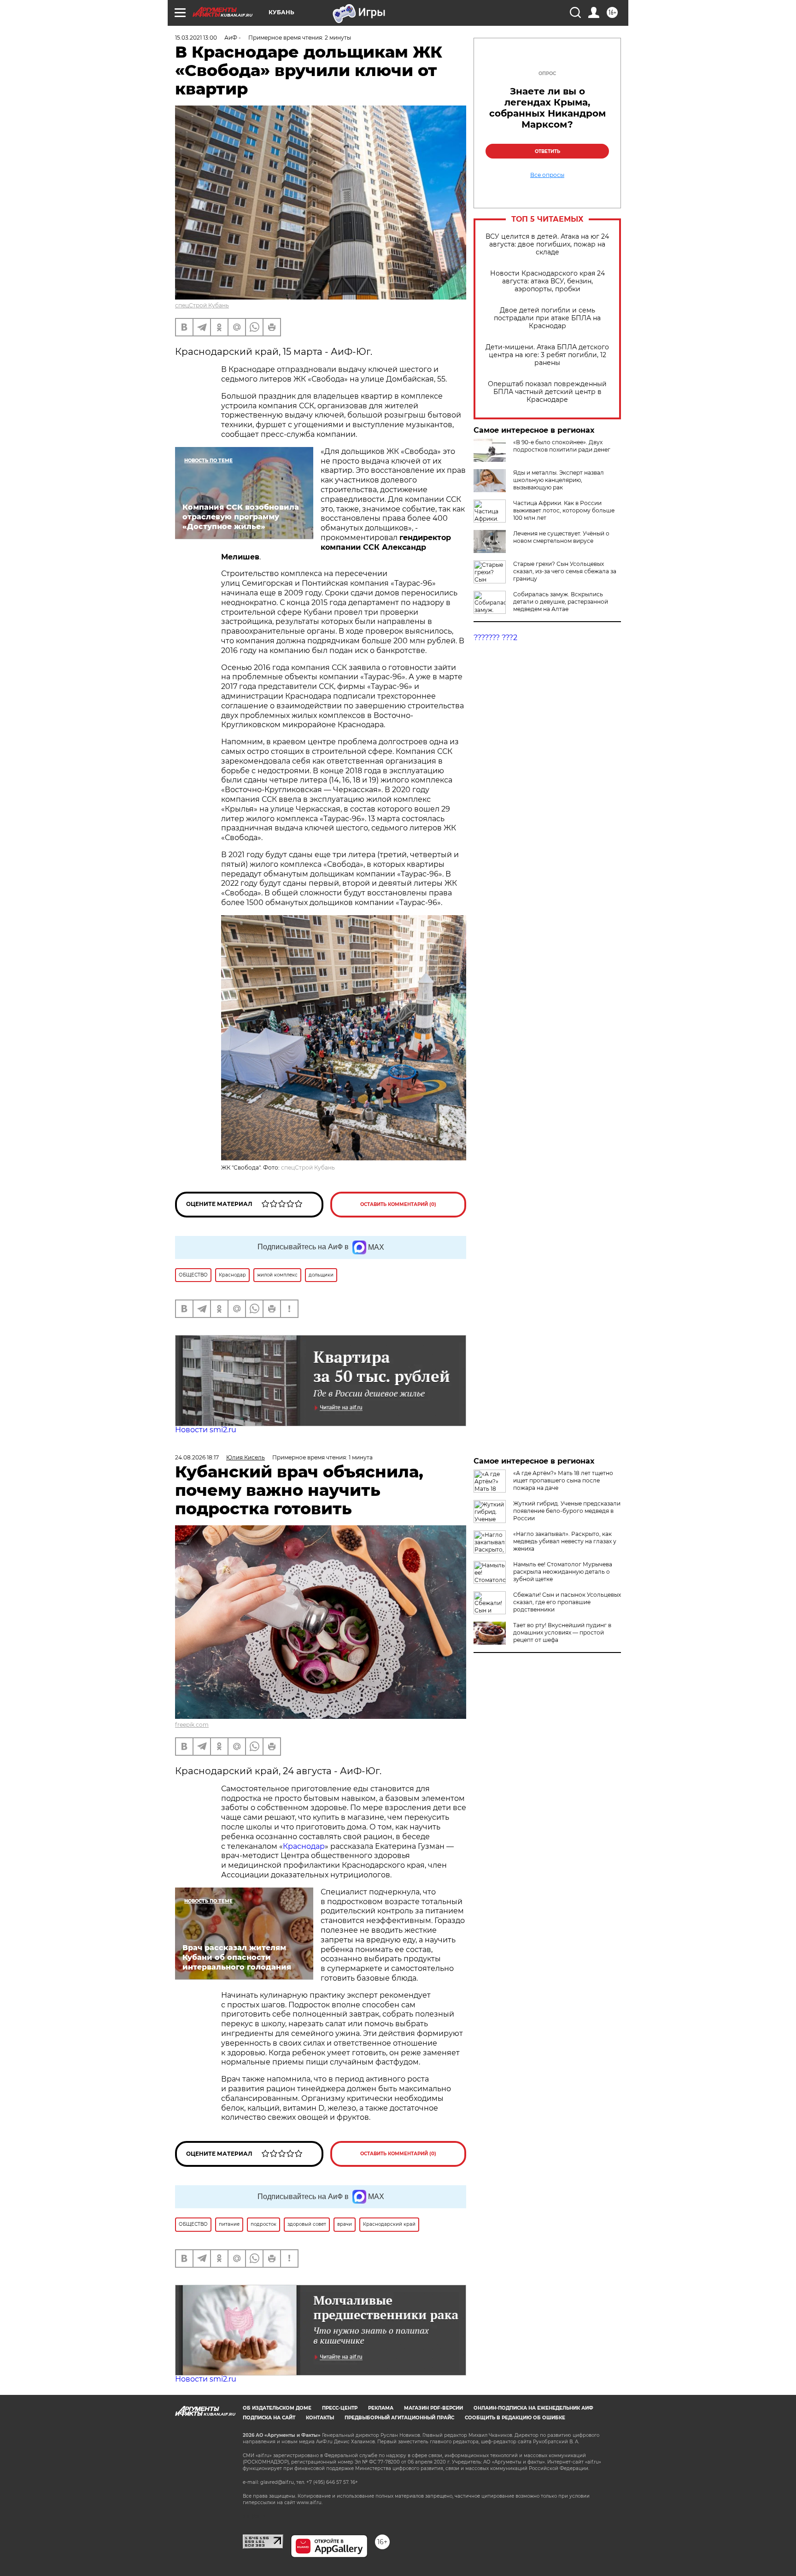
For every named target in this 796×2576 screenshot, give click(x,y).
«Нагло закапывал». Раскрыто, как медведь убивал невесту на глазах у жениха (565, 1541)
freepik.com (192, 1725)
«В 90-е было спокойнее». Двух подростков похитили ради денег (562, 446)
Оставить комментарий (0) (398, 1204)
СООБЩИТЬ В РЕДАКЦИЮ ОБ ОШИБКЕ (515, 2418)
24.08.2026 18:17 (197, 1457)
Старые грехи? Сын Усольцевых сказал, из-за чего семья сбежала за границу (565, 571)
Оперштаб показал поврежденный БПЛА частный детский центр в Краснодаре (547, 392)
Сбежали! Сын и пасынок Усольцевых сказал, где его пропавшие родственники (567, 1602)
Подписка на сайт (269, 2418)
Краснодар (304, 1846)
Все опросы (547, 175)
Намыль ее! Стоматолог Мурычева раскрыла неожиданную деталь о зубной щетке (563, 1572)
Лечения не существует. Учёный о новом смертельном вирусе (561, 537)
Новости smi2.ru (206, 1430)
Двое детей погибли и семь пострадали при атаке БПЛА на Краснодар (547, 318)
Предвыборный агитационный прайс (399, 2418)
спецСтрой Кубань (202, 305)
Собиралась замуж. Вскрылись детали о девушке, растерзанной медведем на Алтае (561, 602)
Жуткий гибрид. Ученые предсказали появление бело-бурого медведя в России (567, 1511)
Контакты (320, 2418)
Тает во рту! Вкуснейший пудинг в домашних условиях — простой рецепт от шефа (562, 1632)
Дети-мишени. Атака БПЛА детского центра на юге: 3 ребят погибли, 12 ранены (547, 355)
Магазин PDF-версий (433, 2408)
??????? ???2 (495, 638)
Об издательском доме (277, 2408)
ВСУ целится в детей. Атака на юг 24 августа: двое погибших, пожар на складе (547, 244)
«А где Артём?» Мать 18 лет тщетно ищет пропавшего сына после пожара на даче (563, 1480)
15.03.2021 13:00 (196, 38)
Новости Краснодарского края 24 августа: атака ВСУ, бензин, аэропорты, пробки (547, 281)
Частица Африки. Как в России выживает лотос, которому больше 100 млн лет (564, 510)
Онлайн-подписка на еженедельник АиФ (533, 2408)
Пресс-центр (340, 2408)
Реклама (381, 2408)
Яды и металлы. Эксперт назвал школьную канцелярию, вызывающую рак (559, 480)
